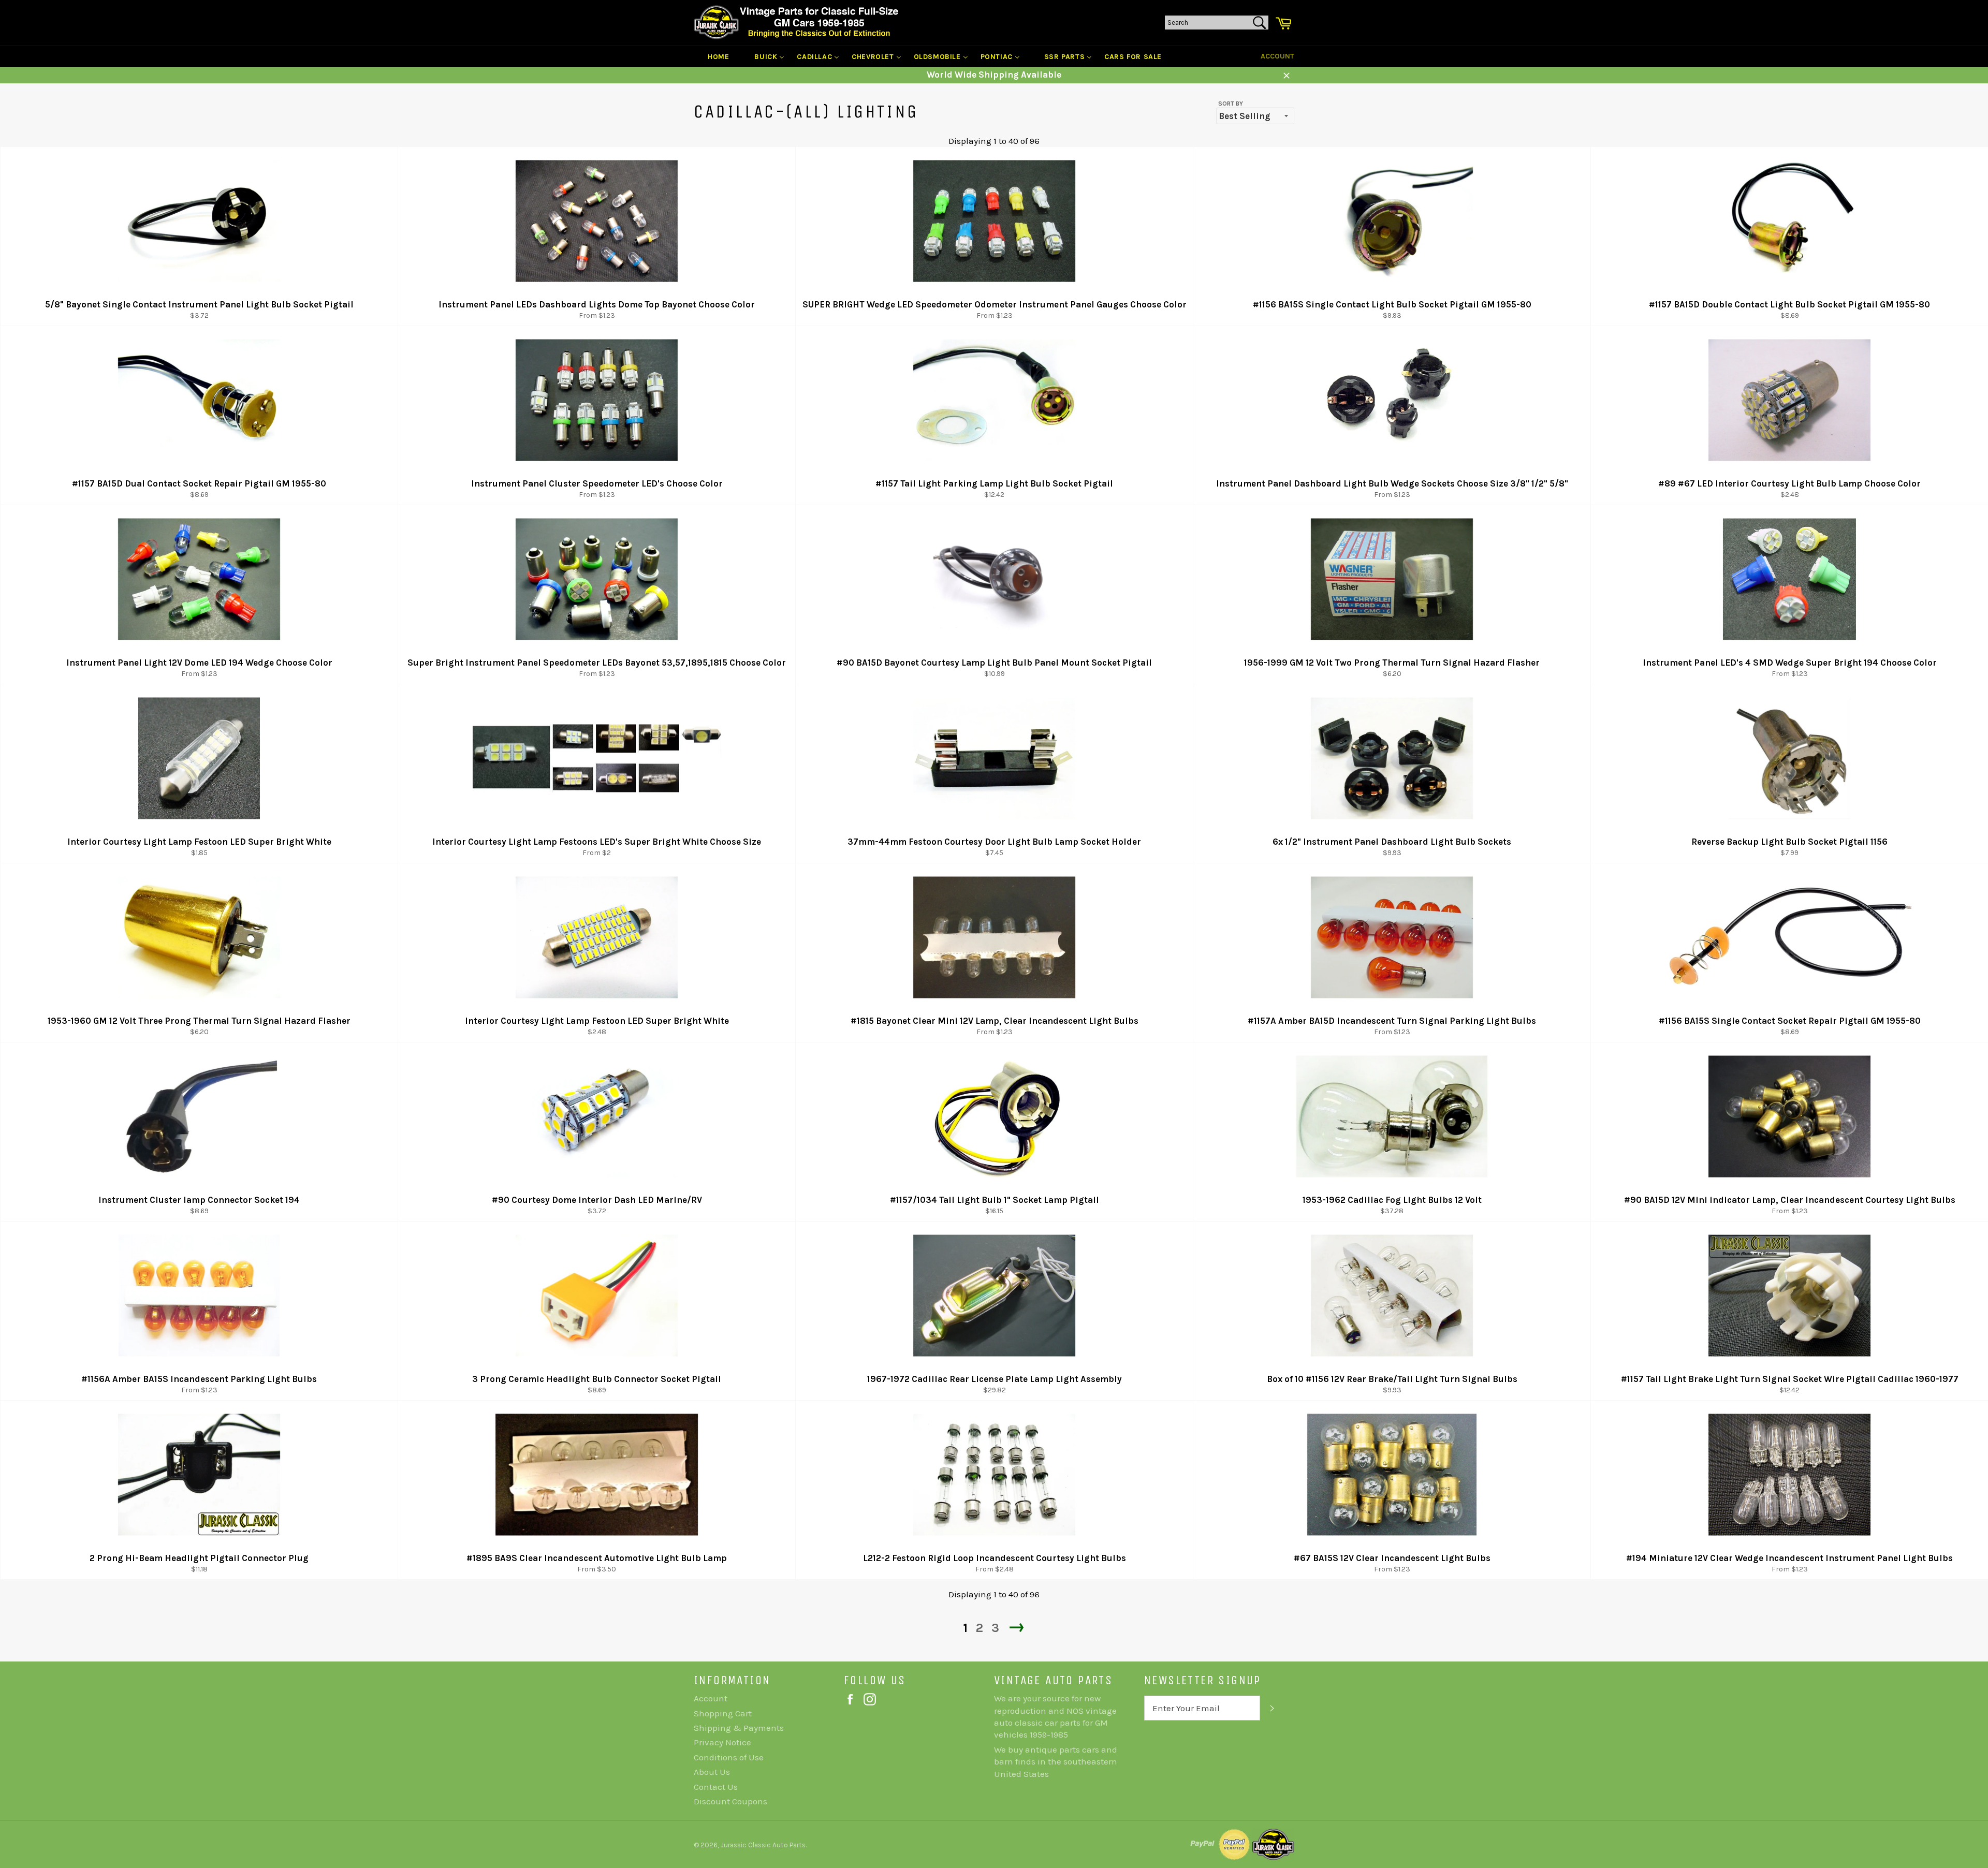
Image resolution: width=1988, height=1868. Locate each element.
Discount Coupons (730, 1801)
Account (1277, 56)
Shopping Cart (723, 1713)
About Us (712, 1772)
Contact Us (716, 1787)
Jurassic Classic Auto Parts (763, 1845)
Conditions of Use (729, 1757)
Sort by (1231, 104)
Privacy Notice (722, 1742)
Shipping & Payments (739, 1728)
